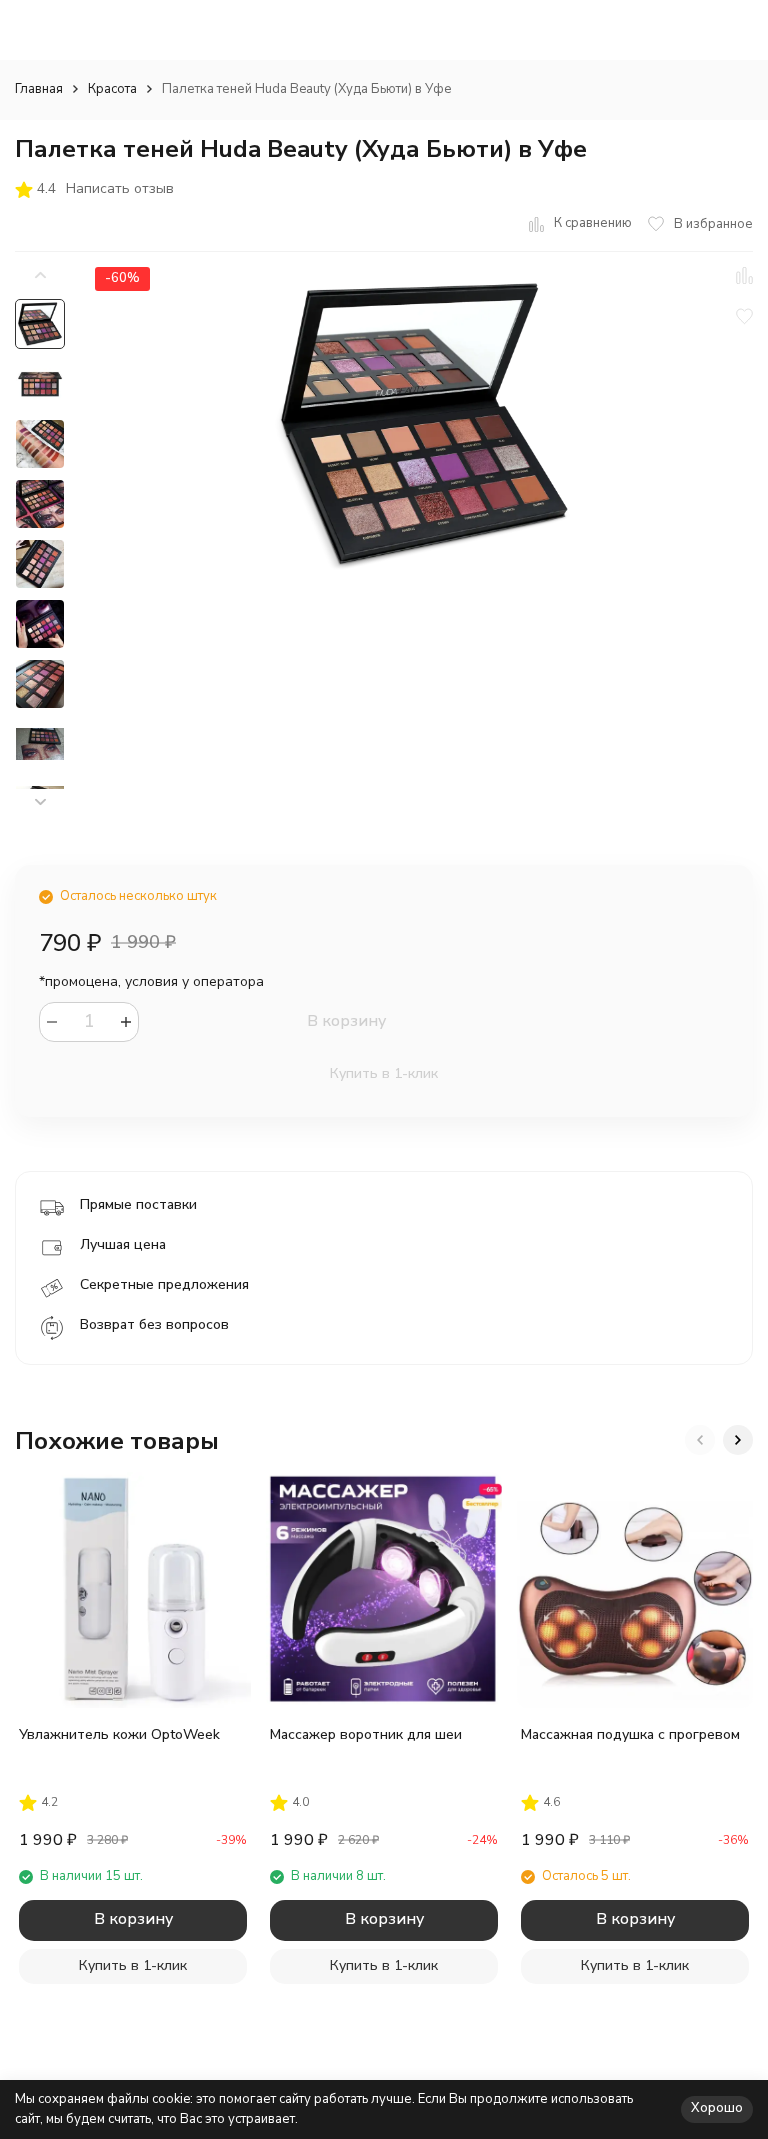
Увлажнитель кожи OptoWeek (119, 1734)
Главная (39, 89)
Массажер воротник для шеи (366, 1734)
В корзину (346, 1021)
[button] (40, 802)
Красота (112, 89)
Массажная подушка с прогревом (630, 1734)
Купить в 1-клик (384, 1073)
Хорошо (717, 2108)
